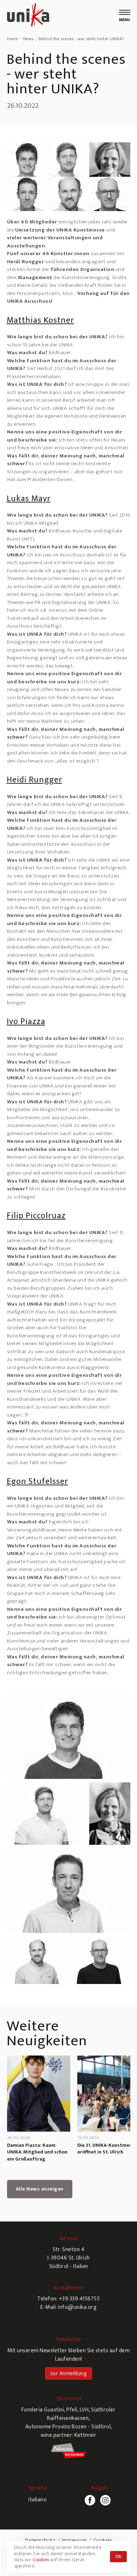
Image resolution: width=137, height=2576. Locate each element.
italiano (38, 2500)
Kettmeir (85, 2435)
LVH (84, 2410)
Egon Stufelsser (37, 1481)
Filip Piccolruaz (36, 1216)
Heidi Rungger (34, 780)
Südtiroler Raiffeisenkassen (81, 2414)
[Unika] (28, 16)
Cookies (103, 2540)
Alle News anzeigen (40, 2189)
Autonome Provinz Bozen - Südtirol (68, 2427)
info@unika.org (77, 2307)
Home (13, 39)
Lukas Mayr (29, 499)
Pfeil (72, 2410)
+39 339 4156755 (80, 2299)
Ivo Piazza (26, 1022)
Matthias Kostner (40, 320)
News (28, 39)
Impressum (74, 2540)
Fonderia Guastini (43, 2410)
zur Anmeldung (69, 2374)
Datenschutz (40, 2540)
